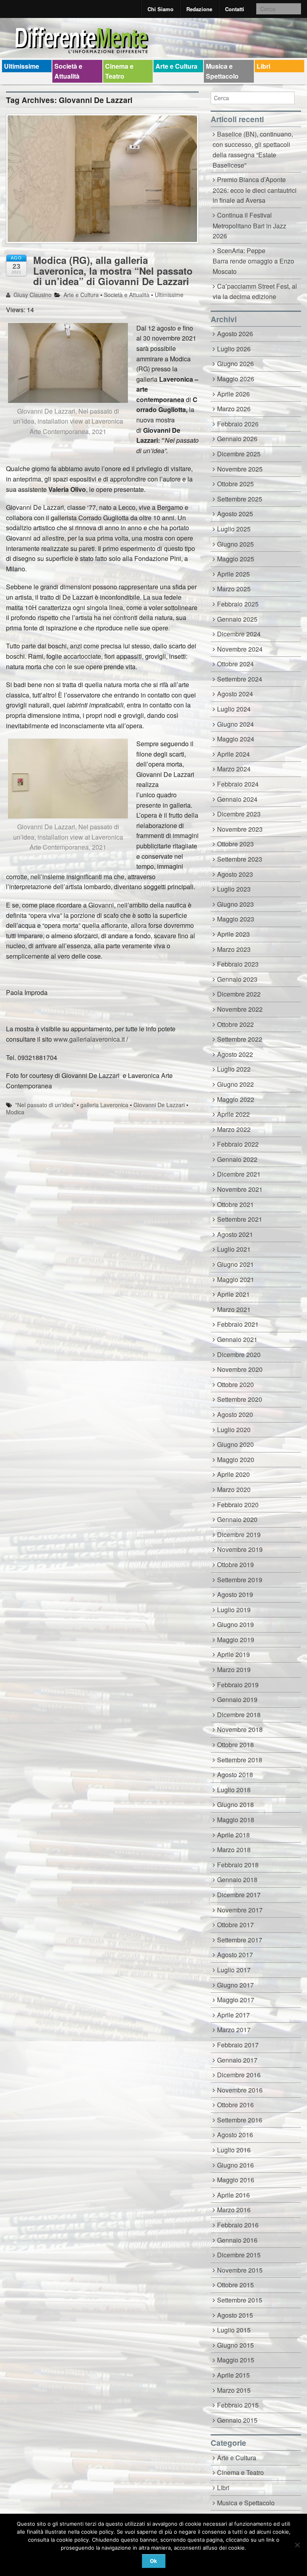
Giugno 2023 (235, 904)
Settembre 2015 (240, 2300)
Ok (153, 2561)
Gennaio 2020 (237, 1519)
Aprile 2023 (233, 934)
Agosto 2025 (235, 514)
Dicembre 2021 (239, 1174)
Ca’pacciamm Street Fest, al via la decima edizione (255, 291)
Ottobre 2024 (235, 664)
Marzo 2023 (234, 949)
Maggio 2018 (236, 1820)
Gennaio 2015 (237, 2420)
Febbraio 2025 (238, 604)
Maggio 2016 (236, 2180)
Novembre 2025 (240, 469)
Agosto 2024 (235, 694)
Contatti (235, 9)
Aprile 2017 (233, 2015)
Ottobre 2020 (235, 1384)
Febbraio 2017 (238, 2045)
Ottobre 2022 (235, 1024)
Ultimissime (22, 66)
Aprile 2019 (233, 1654)
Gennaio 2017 (237, 2060)
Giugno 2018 (235, 1804)
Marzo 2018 (234, 1850)
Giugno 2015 (235, 2345)
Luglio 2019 (234, 1610)
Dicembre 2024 (239, 634)
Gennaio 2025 (237, 619)
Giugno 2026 (235, 364)
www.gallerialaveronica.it (89, 1039)
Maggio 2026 (236, 379)
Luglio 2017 (234, 1970)
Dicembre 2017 (239, 1895)
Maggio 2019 (236, 1640)
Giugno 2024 (235, 724)
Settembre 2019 (240, 1580)
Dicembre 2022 (239, 994)
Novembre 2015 (240, 2270)
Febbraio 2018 (238, 1865)
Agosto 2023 (235, 874)
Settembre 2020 (240, 1399)
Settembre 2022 (240, 1039)
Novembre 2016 (240, 2090)
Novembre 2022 (240, 1009)
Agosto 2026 (235, 334)
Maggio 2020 (236, 1459)
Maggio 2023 (236, 919)
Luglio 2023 (234, 889)
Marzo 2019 (234, 1669)
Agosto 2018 (235, 1774)
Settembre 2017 (240, 1940)
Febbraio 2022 (238, 1144)
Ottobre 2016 (235, 2105)
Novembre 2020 (240, 1369)
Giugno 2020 (235, 1444)
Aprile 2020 (233, 1474)
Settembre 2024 (240, 679)
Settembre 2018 (240, 1760)
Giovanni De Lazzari (159, 1105)
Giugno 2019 (235, 1624)
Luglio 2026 (234, 349)
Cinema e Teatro (119, 71)
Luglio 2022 (234, 1069)
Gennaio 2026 (237, 439)
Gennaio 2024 (237, 799)
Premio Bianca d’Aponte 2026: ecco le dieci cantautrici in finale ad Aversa (255, 190)
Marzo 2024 (234, 769)
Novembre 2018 (240, 1729)
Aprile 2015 (233, 2375)
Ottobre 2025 (235, 484)
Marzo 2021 (234, 1309)
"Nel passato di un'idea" (45, 1105)
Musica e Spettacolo (222, 71)
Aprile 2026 (233, 394)
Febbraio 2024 (238, 784)
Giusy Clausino (32, 295)
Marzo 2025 (234, 589)
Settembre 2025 (240, 499)
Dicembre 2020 (239, 1354)
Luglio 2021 (234, 1249)
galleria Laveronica (104, 1105)
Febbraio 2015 (238, 2405)
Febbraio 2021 (238, 1324)
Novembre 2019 (240, 1549)
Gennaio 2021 (237, 1339)
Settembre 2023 (240, 859)
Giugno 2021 (235, 1264)
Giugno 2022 (235, 1084)
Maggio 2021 (236, 1279)
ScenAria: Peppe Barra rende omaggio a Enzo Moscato (253, 261)
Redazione (199, 9)
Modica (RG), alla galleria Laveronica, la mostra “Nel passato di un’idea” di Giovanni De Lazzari (113, 270)
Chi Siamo (160, 9)
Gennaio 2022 (237, 1159)
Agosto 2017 (235, 1955)
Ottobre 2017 (235, 1925)
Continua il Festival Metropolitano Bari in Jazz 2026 (249, 225)
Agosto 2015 (235, 2315)
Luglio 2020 (234, 1430)
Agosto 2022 (235, 1054)
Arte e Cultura (176, 66)
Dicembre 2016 (239, 2075)
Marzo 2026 (234, 409)
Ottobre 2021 (235, 1204)
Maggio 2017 (236, 2000)
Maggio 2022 (236, 1099)
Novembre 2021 (240, 1189)
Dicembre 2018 (239, 1715)
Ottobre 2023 (235, 844)
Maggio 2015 (236, 2360)
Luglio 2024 (234, 709)
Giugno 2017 (235, 1985)
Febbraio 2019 (238, 1685)
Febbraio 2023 (238, 964)
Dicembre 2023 (239, 814)
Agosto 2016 (235, 2135)
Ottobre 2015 (235, 2285)
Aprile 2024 (233, 754)
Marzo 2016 (234, 2210)
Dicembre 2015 (239, 2255)
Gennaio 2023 (237, 979)
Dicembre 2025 (239, 454)
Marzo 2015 (234, 2390)
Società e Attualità (68, 71)
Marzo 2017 (234, 2030)
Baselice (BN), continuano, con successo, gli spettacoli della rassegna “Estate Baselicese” (253, 150)
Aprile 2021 (233, 1294)
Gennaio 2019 (237, 1699)
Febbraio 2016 (238, 2225)
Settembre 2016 (240, 2120)
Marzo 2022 (234, 1129)
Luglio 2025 (234, 529)
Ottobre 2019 (235, 1564)
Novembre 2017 (240, 1910)
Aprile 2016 (233, 2195)
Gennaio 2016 (237, 2240)
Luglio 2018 (234, 1790)
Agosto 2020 (235, 1414)
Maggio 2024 (236, 739)
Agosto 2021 (235, 1234)
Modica (15, 1112)
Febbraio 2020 (238, 1505)
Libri (263, 66)
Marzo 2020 (234, 1489)
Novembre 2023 (240, 829)
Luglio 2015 (234, 2330)
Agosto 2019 (235, 1594)
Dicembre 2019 (239, 1535)
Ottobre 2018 (235, 1745)
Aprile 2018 (233, 1835)
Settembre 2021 (240, 1219)
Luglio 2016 (234, 2150)
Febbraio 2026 (238, 424)
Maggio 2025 (236, 559)
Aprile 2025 (233, 574)
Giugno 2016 (235, 2165)
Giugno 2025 (235, 544)
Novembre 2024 (240, 649)
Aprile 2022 (233, 1114)
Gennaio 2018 (237, 1879)
